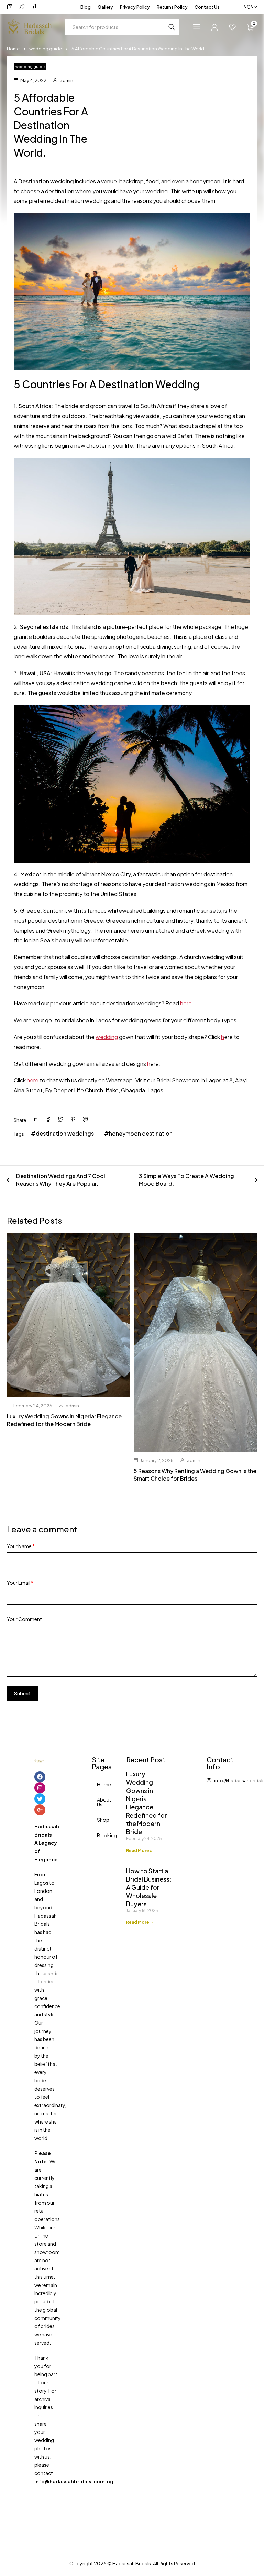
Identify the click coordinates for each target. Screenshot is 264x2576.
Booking (100, 1835)
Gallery (105, 7)
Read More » (139, 1850)
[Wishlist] (232, 27)
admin (67, 80)
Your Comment (24, 1619)
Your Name (21, 1546)
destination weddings (65, 1133)
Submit (22, 1693)
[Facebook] (40, 1777)
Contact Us (207, 7)
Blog (86, 7)
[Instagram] (40, 1788)
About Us (100, 1802)
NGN (249, 7)
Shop (100, 1820)
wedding (107, 1037)
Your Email (20, 1583)
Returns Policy (172, 7)
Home (13, 49)
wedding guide (46, 49)
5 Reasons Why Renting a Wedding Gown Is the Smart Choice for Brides (195, 1475)
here (186, 1003)
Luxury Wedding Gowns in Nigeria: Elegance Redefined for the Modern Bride (64, 1420)
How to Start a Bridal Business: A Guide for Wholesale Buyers (149, 1887)
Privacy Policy (135, 7)
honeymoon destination (141, 1133)
